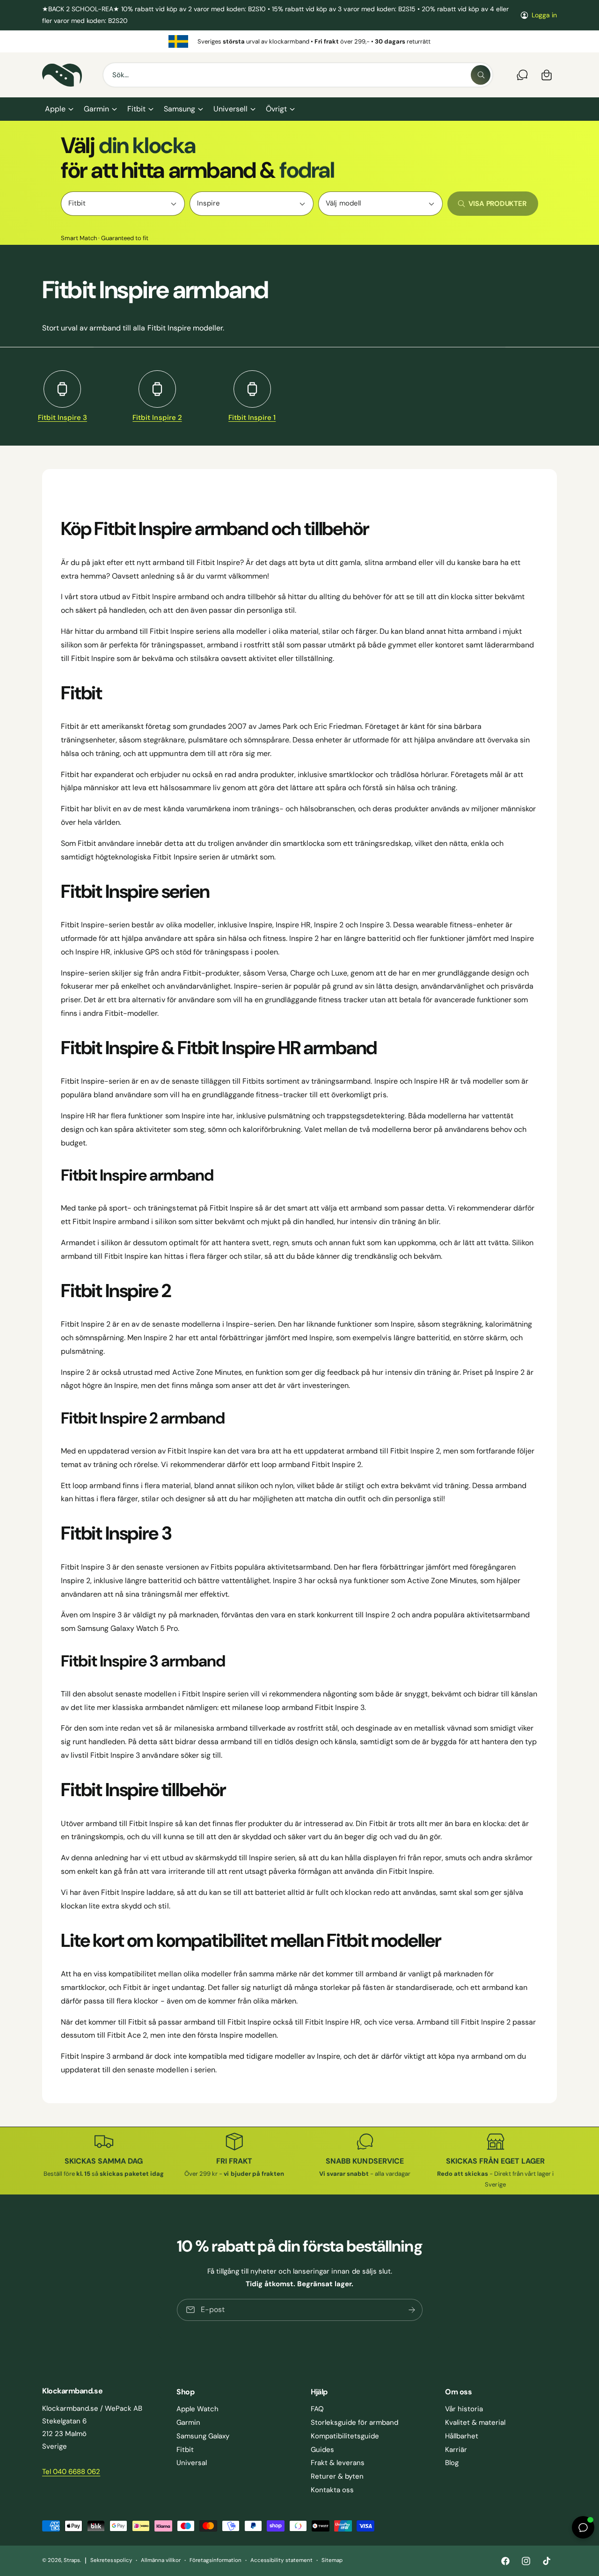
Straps (72, 2560)
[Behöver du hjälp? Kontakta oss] (522, 75)
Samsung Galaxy (203, 2436)
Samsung (179, 109)
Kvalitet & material (475, 2422)
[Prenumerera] (411, 2310)
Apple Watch (197, 2409)
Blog (452, 2463)
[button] (59, 109)
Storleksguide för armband (354, 2422)
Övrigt (276, 109)
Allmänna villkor (161, 2560)
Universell (230, 109)
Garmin (96, 109)
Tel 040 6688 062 (71, 2472)
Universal (192, 2463)
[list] (299, 41)
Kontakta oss (332, 2490)
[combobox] (298, 75)
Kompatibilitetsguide (345, 2436)
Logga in (544, 15)
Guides (322, 2450)
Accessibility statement (281, 2560)
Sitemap (332, 2560)
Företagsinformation (215, 2560)
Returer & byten (337, 2476)
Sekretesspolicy (111, 2560)
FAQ (317, 2409)
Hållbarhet (462, 2436)
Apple (55, 109)
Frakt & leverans (338, 2463)
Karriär (456, 2450)
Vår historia (464, 2409)
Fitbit (136, 109)
